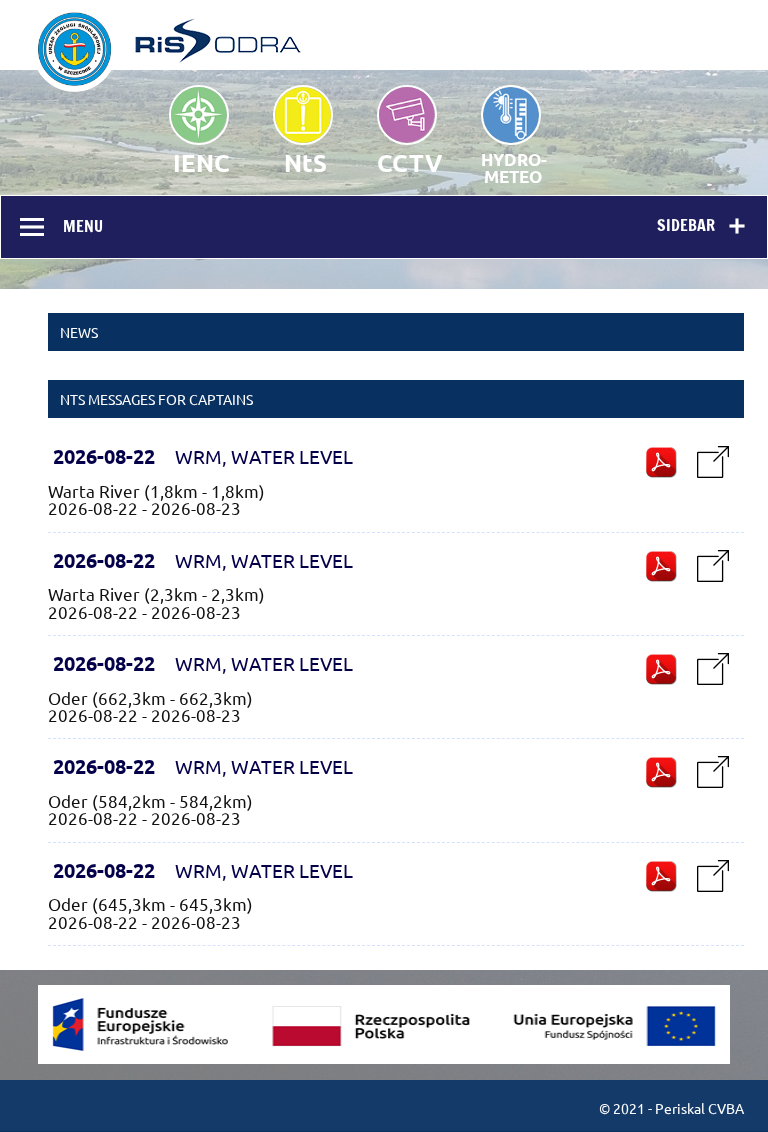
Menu (83, 226)
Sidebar (686, 225)
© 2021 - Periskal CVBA (671, 1108)
